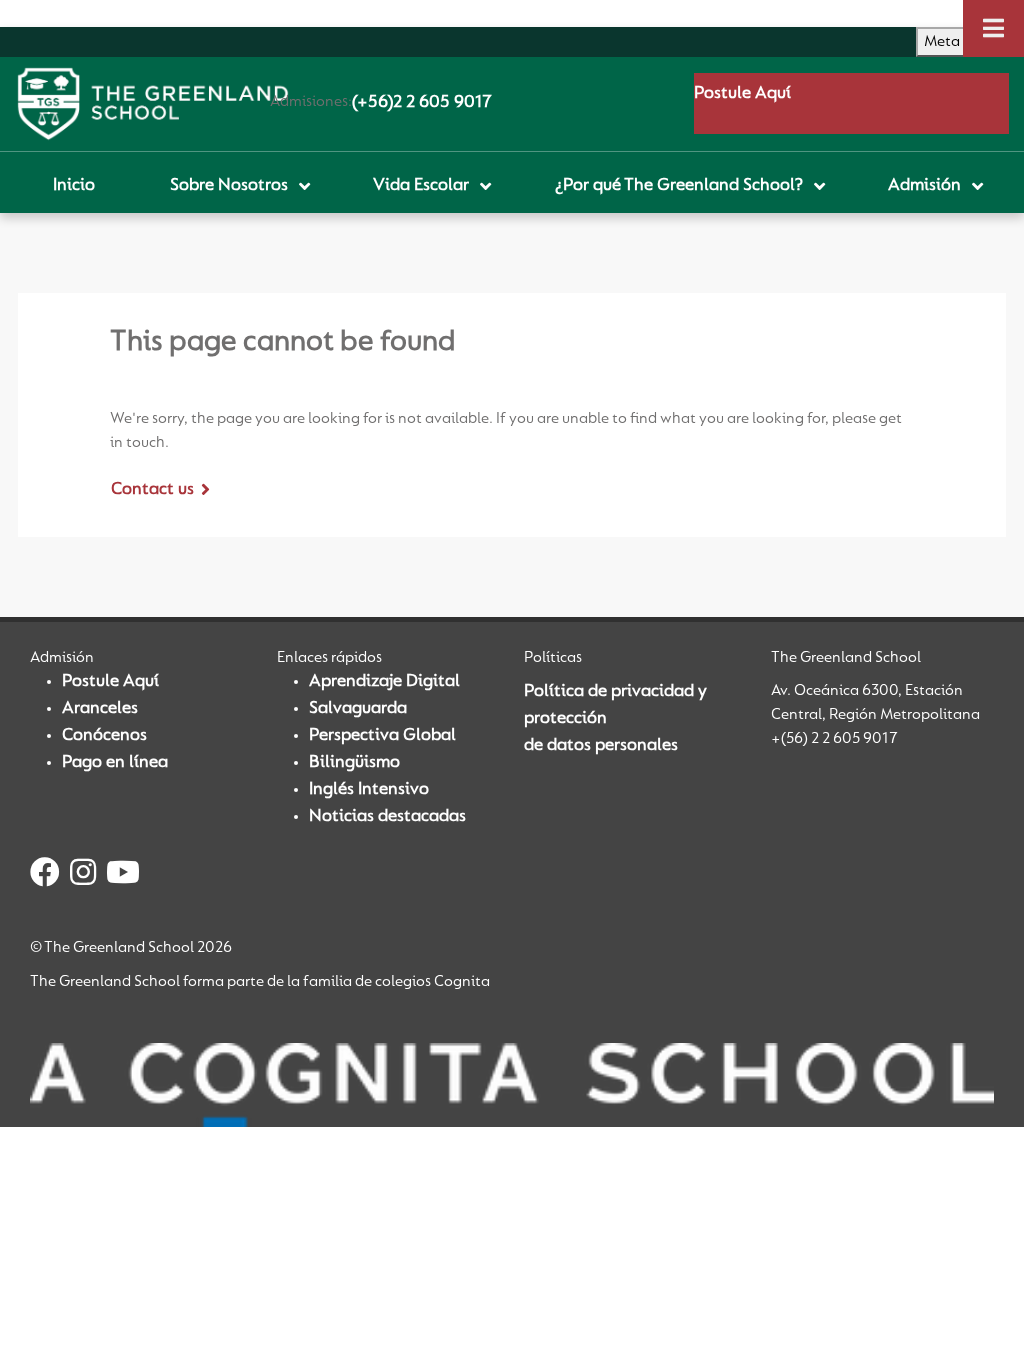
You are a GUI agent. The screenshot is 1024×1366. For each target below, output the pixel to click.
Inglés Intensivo (369, 790)
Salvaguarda (358, 709)
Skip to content (59, 13)
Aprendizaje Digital (384, 682)
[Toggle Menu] (993, 28)
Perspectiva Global (382, 736)
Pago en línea (115, 763)
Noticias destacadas (387, 817)
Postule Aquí (742, 94)
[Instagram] (83, 876)
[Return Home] (152, 104)
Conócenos (104, 736)
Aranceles (100, 709)
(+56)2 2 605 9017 (422, 103)
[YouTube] (123, 876)
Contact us (152, 490)
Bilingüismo (354, 763)
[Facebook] (45, 876)
